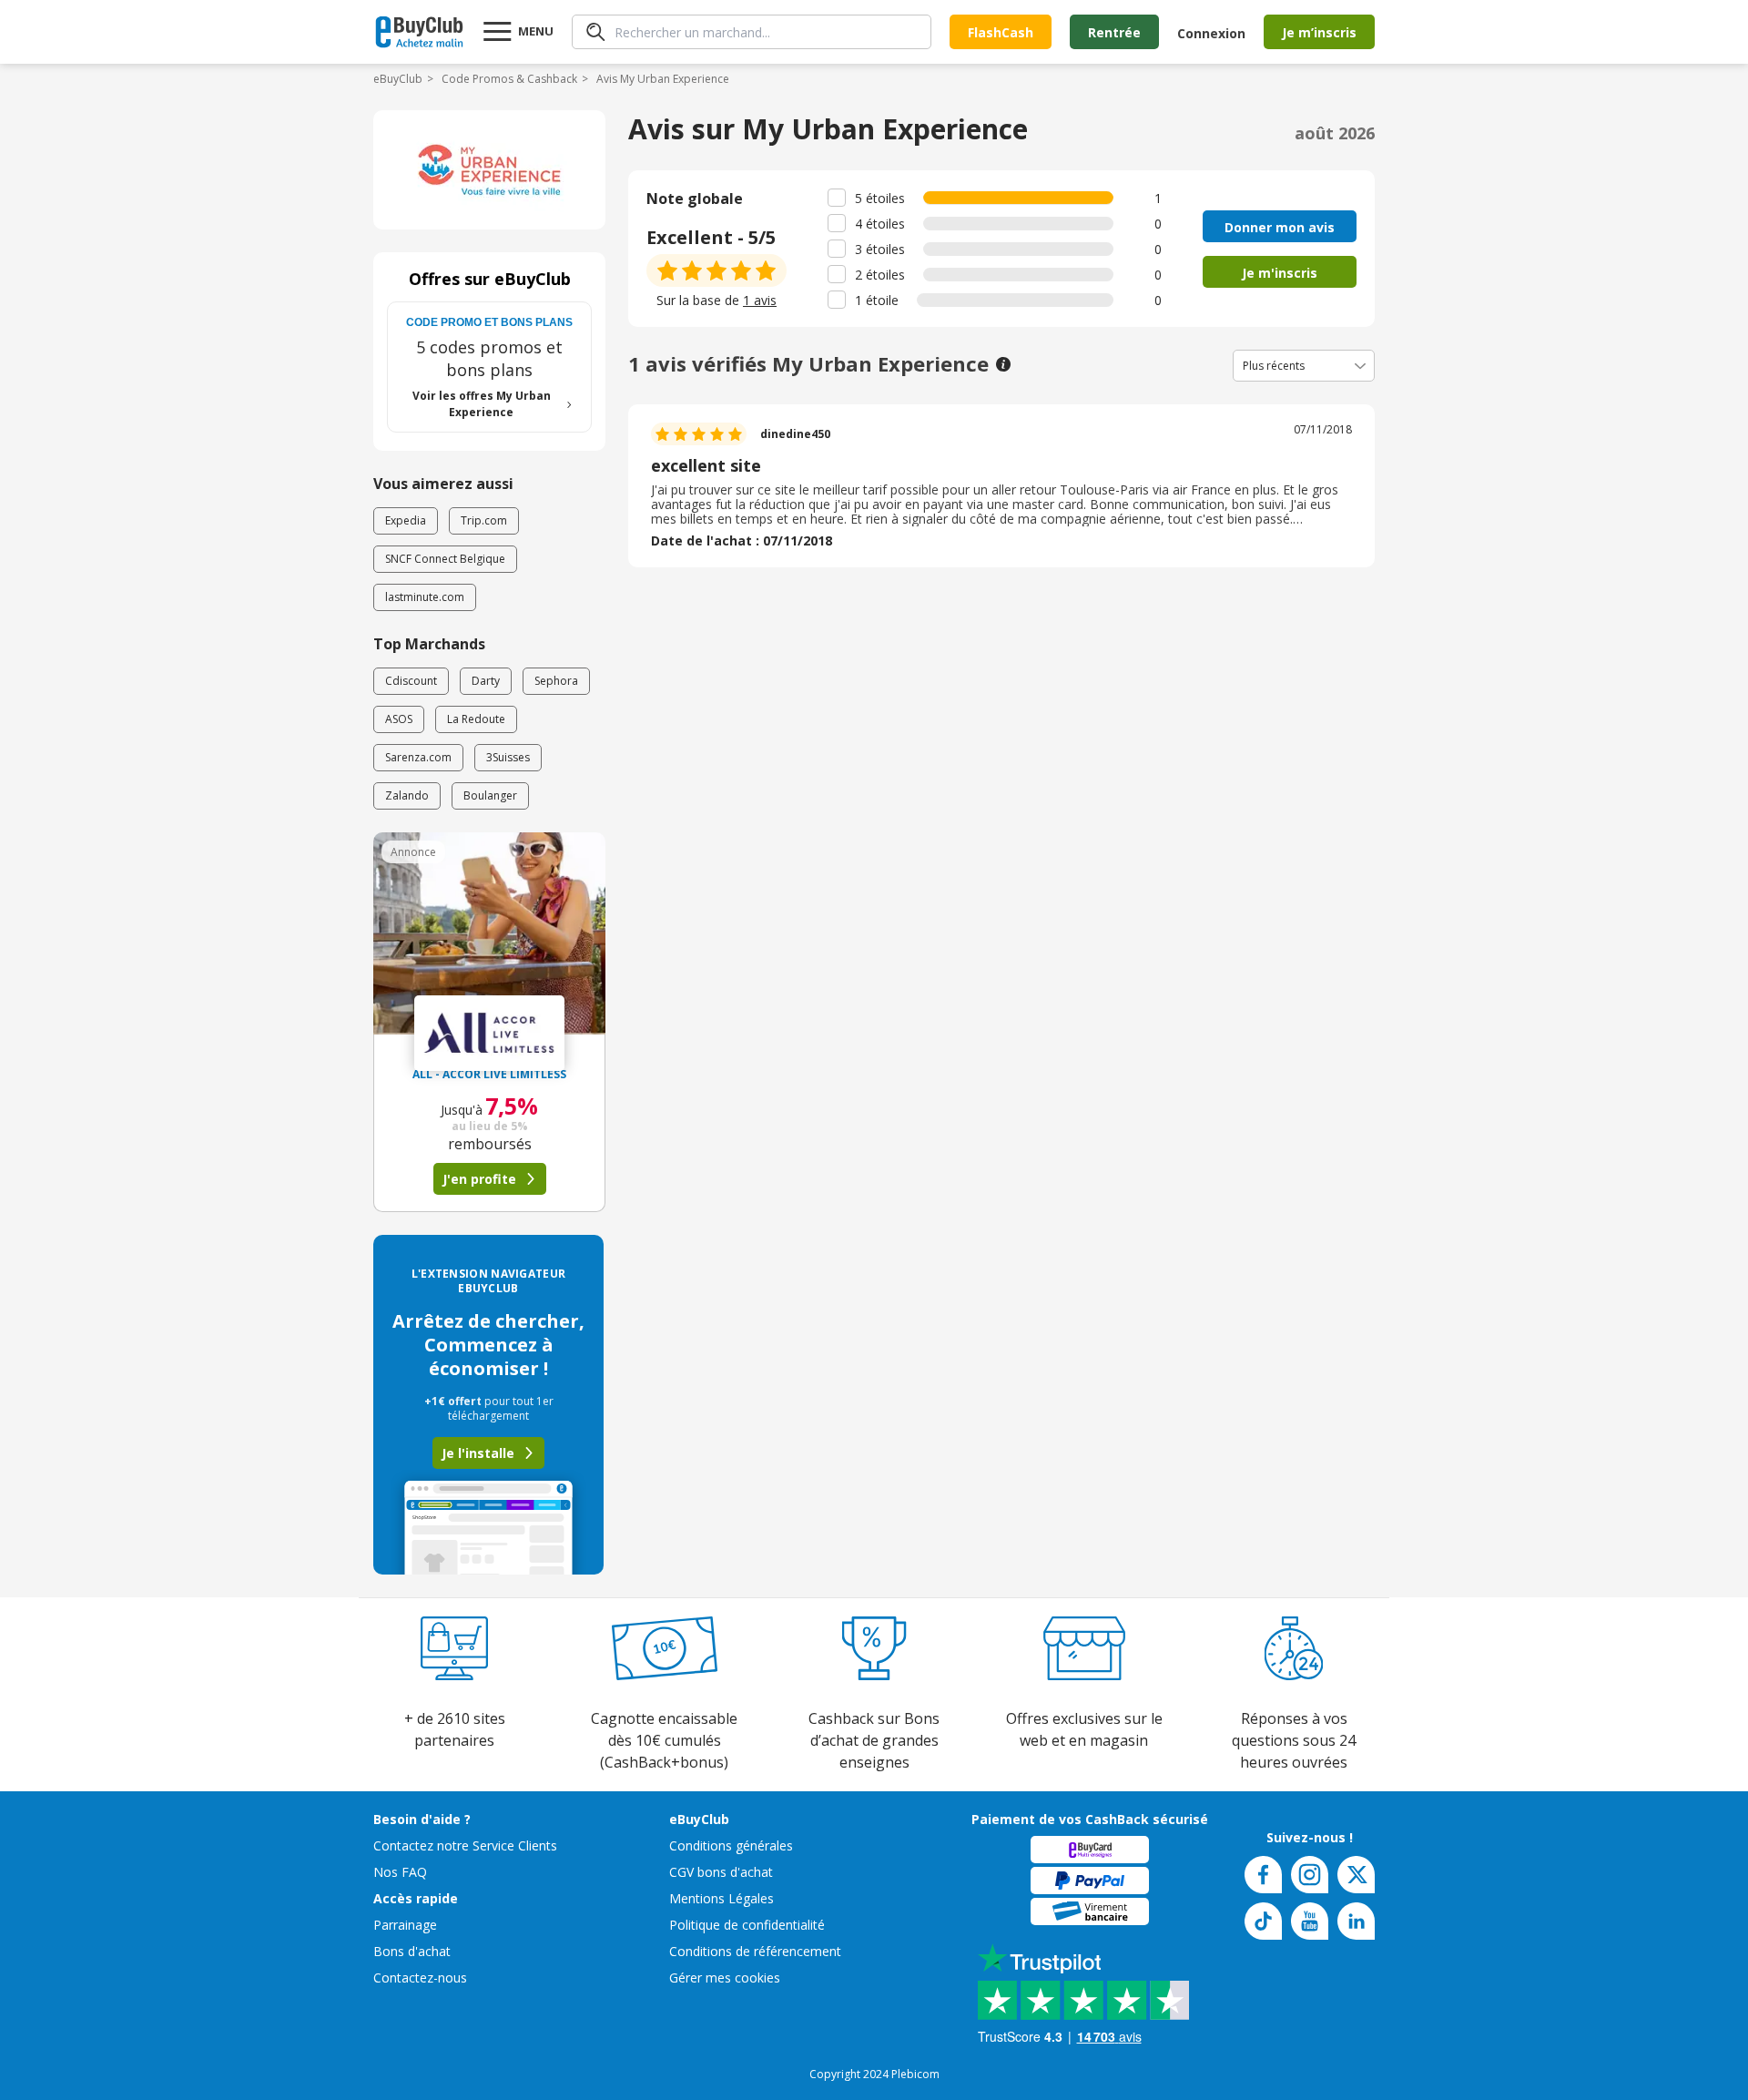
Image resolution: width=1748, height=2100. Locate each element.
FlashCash (1001, 32)
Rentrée (1114, 32)
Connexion (1211, 33)
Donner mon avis (1280, 227)
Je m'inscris (1280, 273)
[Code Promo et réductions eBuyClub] (419, 32)
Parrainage (405, 1925)
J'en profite (479, 1179)
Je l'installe (478, 1453)
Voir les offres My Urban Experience (482, 404)
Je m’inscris (1319, 32)
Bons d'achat (412, 1951)
